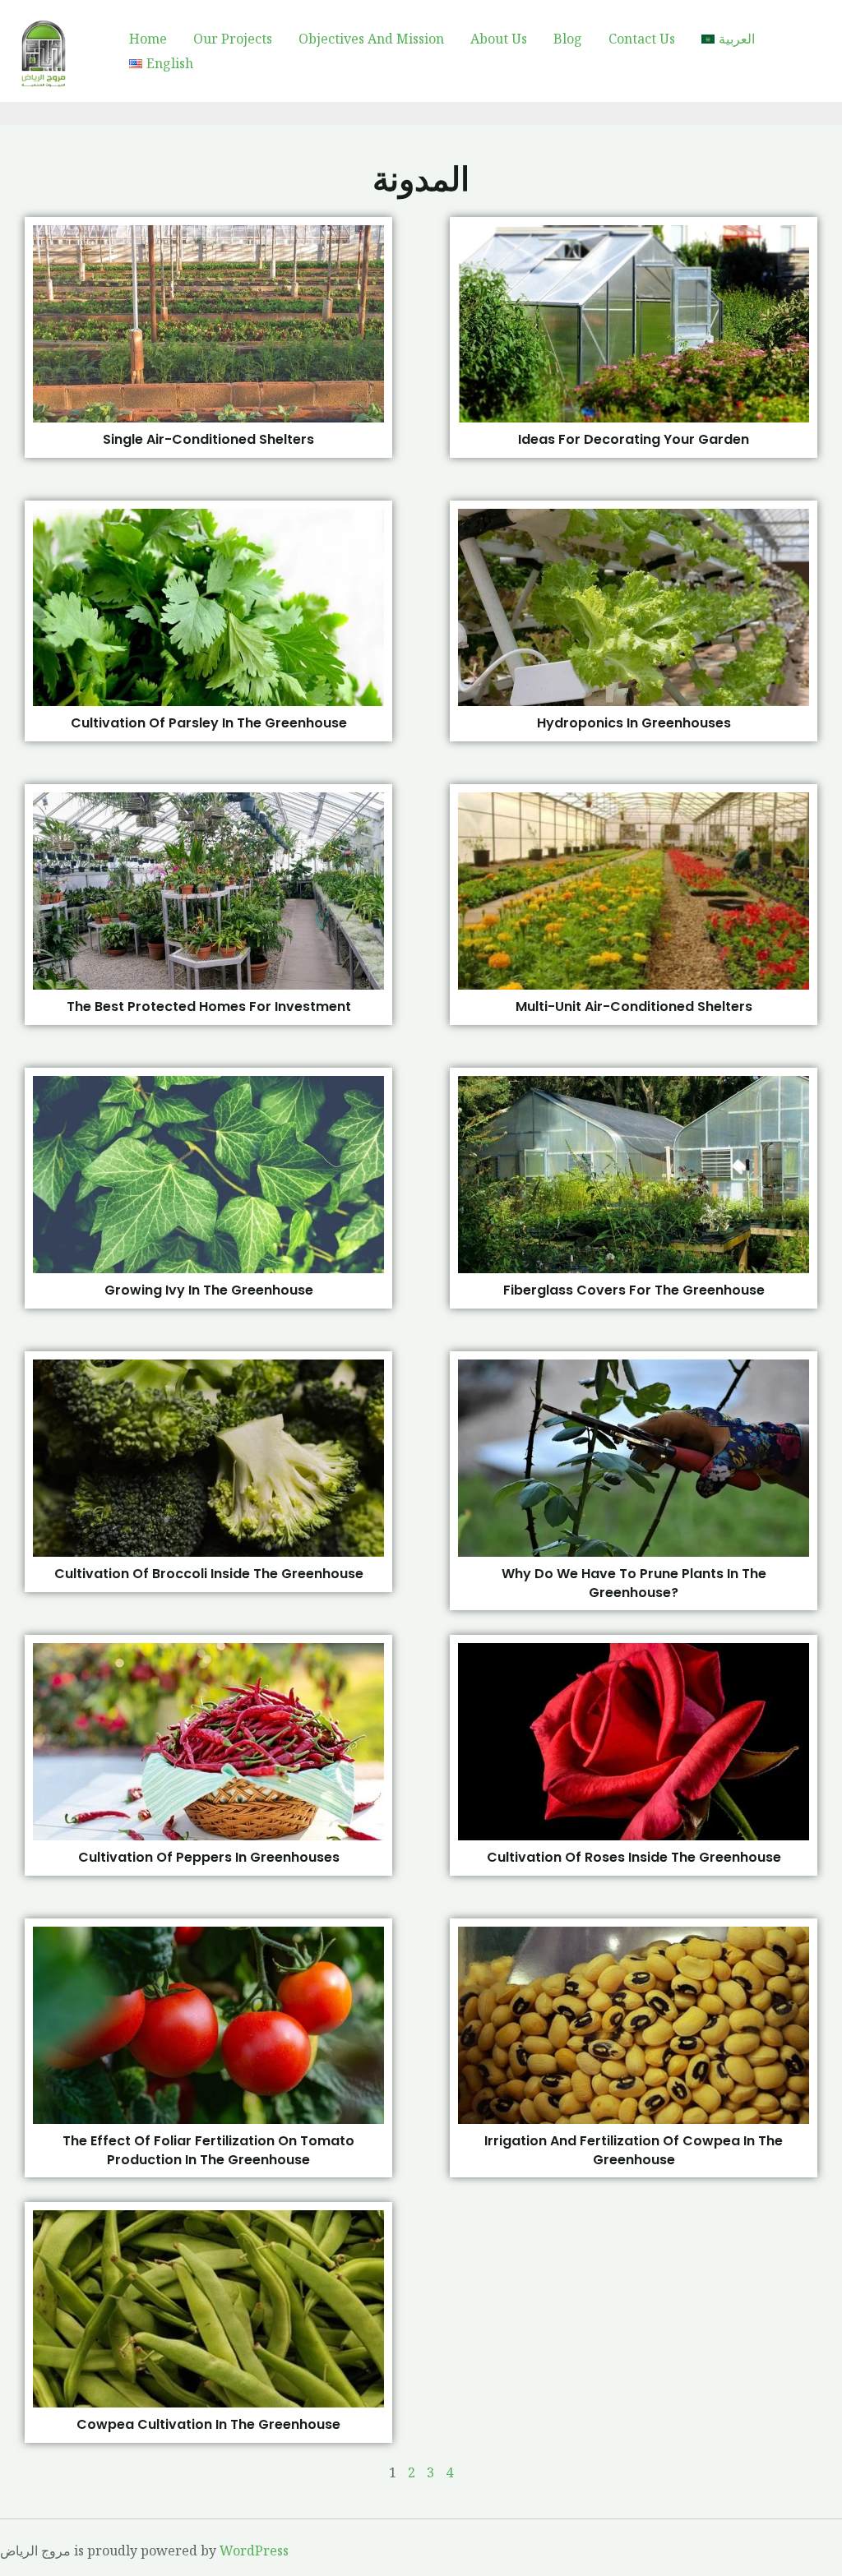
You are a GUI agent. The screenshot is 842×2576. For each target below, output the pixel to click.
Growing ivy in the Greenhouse (209, 1290)
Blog (568, 39)
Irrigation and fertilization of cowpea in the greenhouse (634, 2150)
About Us (499, 39)
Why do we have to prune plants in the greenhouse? (634, 1583)
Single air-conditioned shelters (208, 439)
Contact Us (642, 39)
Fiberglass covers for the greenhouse (634, 1290)
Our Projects (233, 39)
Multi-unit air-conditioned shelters (634, 1006)
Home (148, 39)
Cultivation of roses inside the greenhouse (634, 1857)
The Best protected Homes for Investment (209, 1006)
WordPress (254, 2551)
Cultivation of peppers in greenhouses (209, 1857)
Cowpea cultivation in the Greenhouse (208, 2424)
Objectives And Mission (371, 39)
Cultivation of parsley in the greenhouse (209, 723)
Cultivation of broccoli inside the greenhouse (209, 1574)
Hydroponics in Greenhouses (634, 723)
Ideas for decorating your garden (634, 439)
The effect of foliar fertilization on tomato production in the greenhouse (208, 2150)
